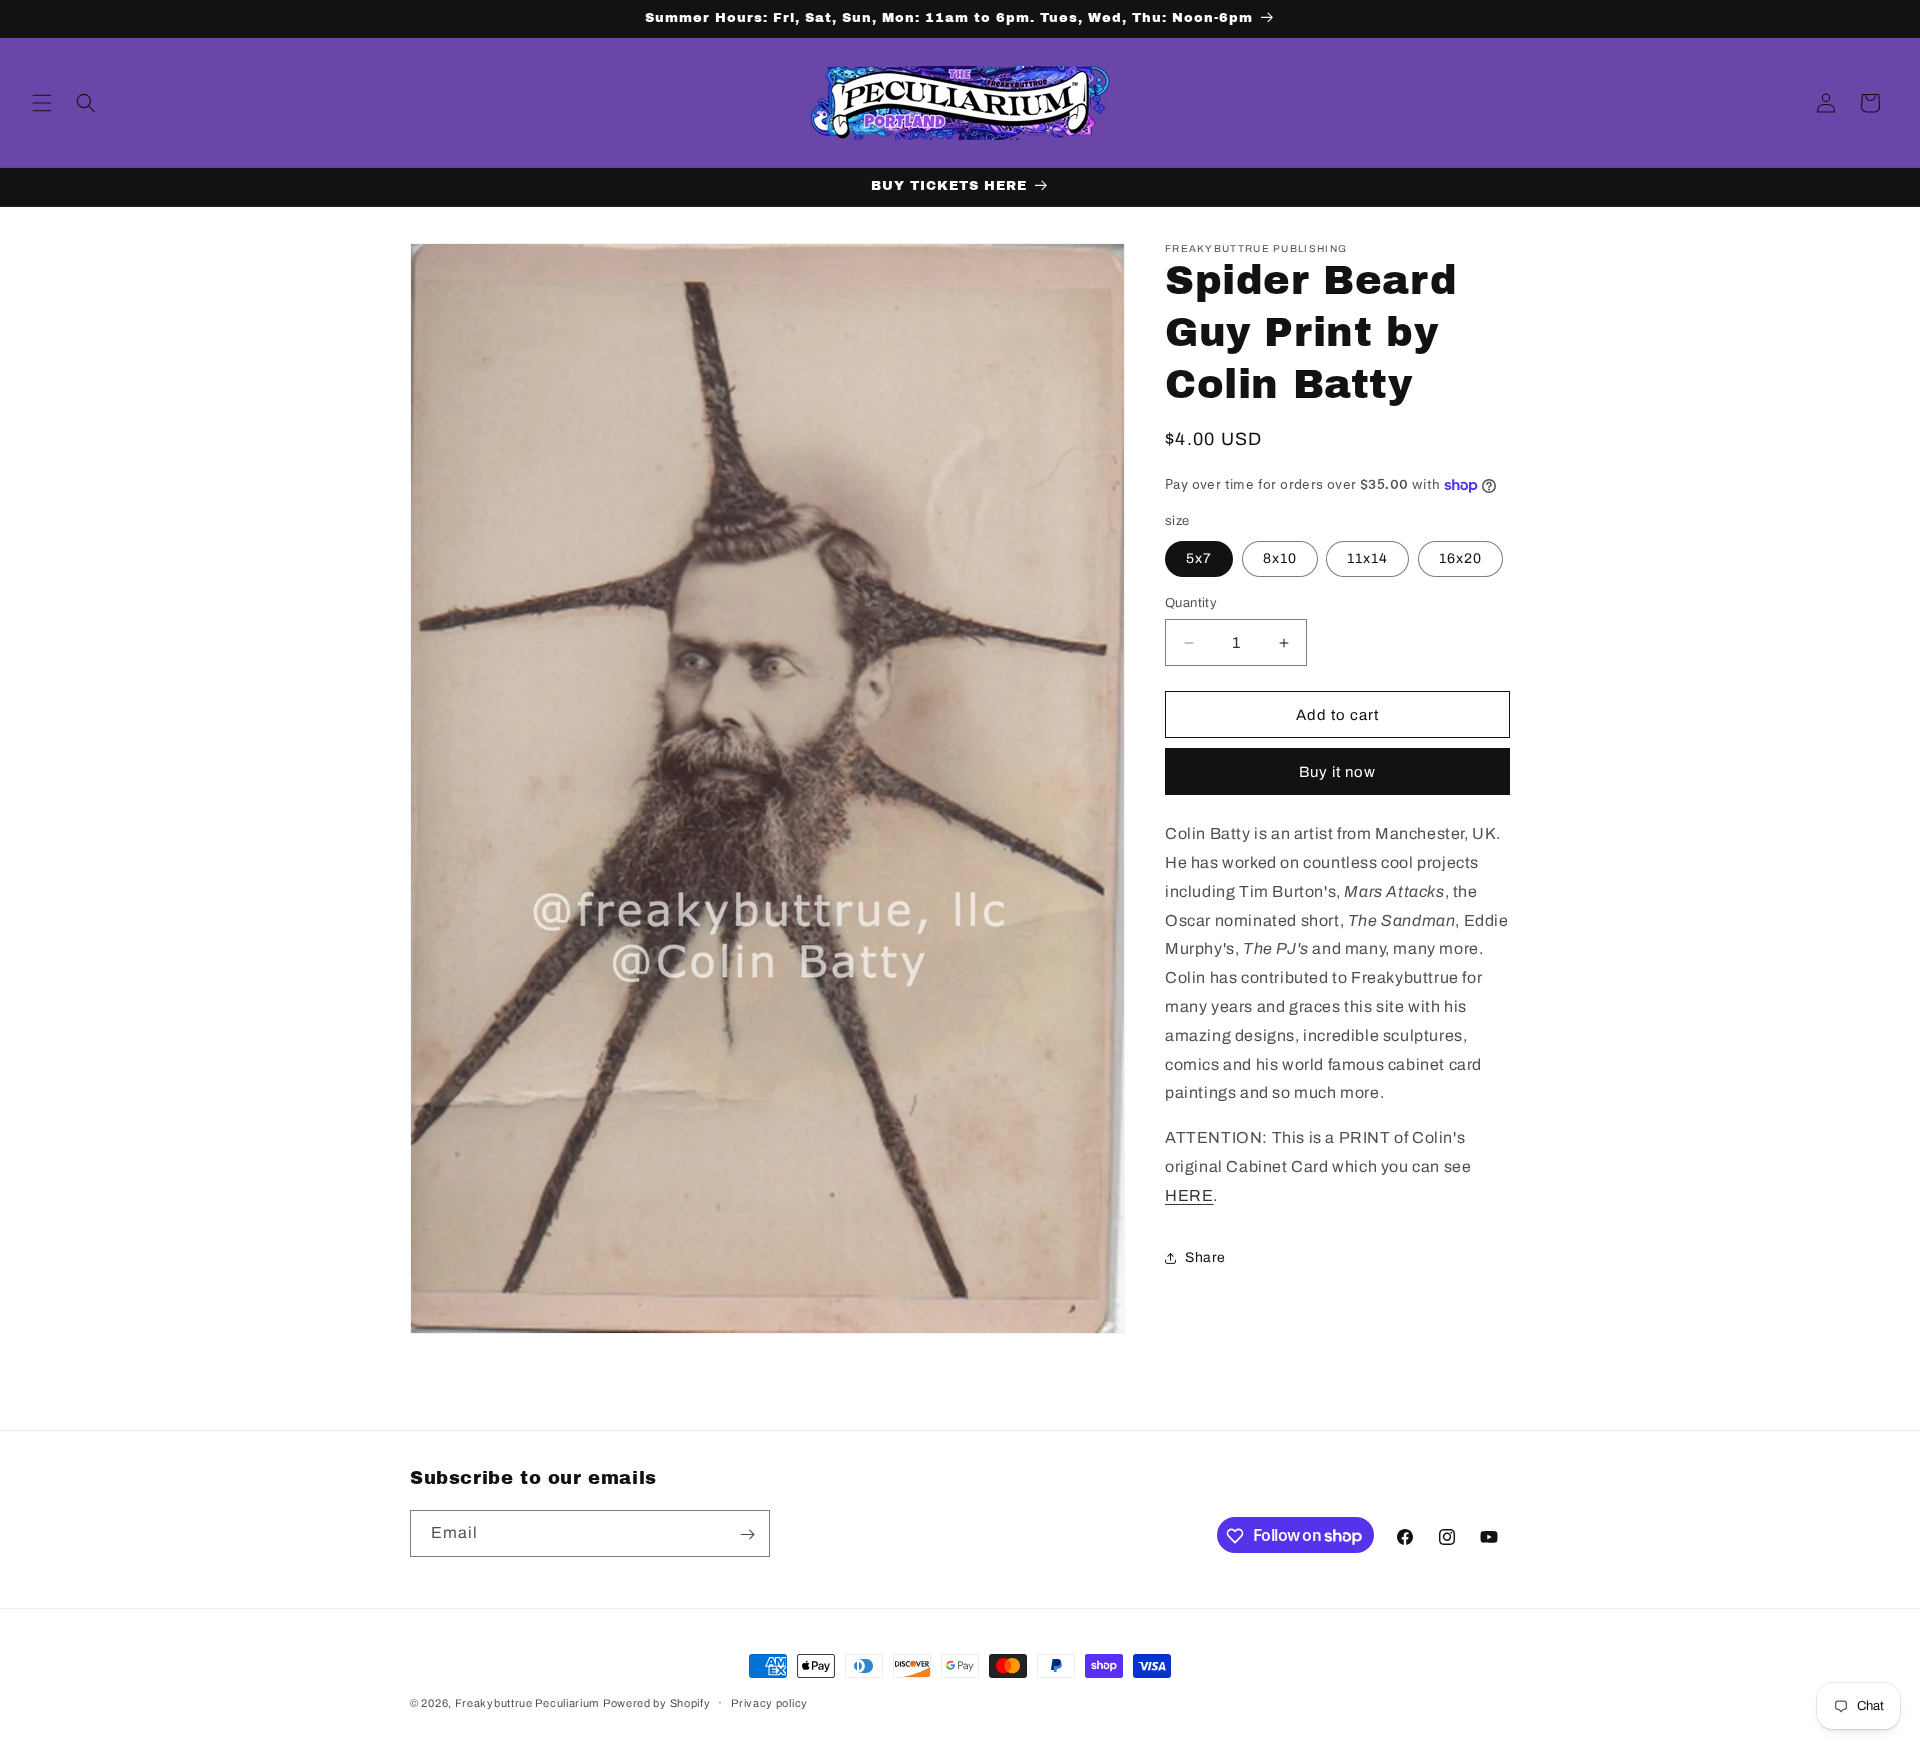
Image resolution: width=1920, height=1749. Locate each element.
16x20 (1460, 558)
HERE (1189, 1195)
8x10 (1280, 558)
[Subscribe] (747, 1534)
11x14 (1367, 558)
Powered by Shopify (657, 1703)
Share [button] (1205, 1257)
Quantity (1191, 603)
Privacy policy (769, 1702)
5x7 (1199, 558)
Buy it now (1337, 772)
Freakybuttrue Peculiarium (527, 1703)
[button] (42, 103)
